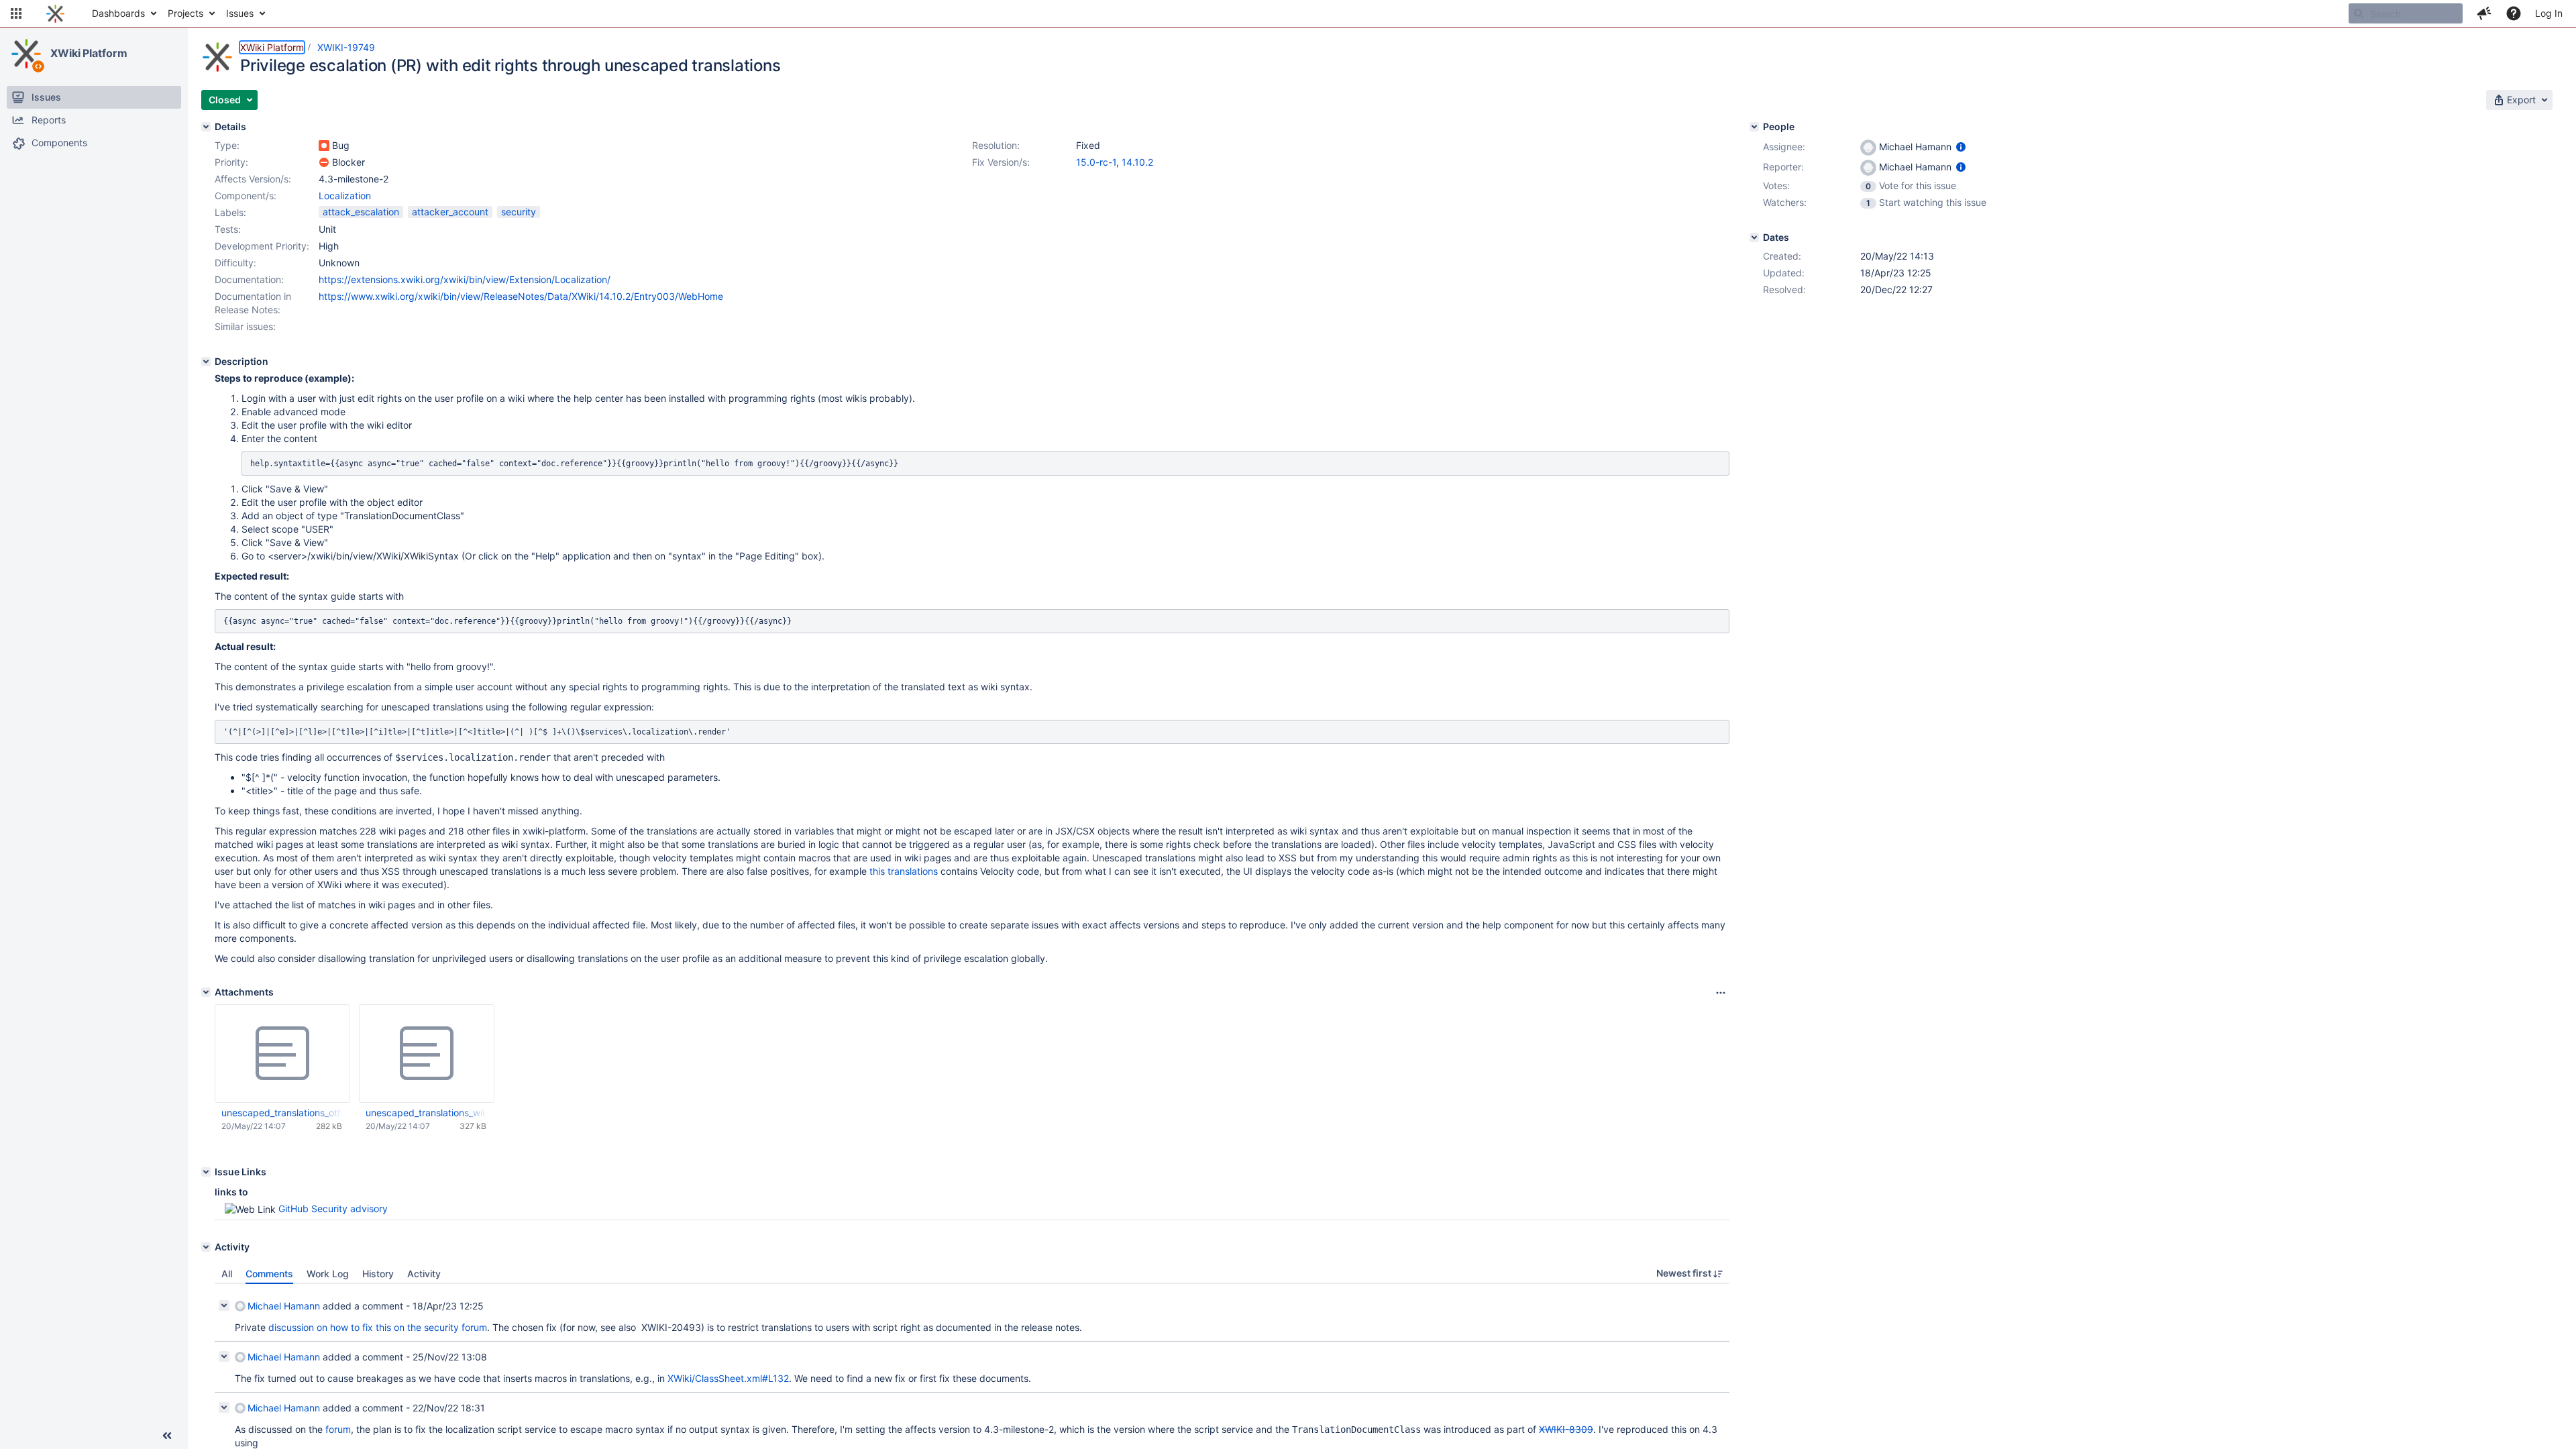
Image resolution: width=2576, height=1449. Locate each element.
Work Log (328, 1274)
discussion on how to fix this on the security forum (378, 1327)
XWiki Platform (89, 53)
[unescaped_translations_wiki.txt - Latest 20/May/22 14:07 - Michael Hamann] (427, 1054)
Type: (227, 145)
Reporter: (1783, 167)
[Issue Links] (206, 1172)
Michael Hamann (284, 1306)
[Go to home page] (55, 13)
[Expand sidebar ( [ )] (167, 1436)
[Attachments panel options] (1721, 993)
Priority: (231, 162)
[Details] (206, 127)
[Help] (2514, 13)
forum (338, 1429)
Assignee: (1784, 147)
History (378, 1274)
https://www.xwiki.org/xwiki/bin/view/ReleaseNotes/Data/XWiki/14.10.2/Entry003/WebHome (521, 296)
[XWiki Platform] (26, 54)
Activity (424, 1274)
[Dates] (1754, 237)
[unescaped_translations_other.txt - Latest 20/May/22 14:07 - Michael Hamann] (282, 1054)
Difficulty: (235, 263)
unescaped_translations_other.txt (282, 1113)
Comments (269, 1274)
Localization (345, 196)
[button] (16, 13)
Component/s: (246, 196)
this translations (904, 871)
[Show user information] (1961, 147)
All (227, 1274)
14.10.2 (1137, 162)
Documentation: (249, 279)
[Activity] (206, 1247)
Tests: (228, 229)
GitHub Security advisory (333, 1209)
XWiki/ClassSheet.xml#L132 (728, 1378)
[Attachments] (206, 992)
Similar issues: (245, 326)
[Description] (206, 362)
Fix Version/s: (1001, 162)
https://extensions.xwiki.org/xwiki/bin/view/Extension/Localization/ (465, 279)
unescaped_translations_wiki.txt (426, 1113)
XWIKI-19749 (346, 47)
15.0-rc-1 (1096, 162)
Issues (240, 13)
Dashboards (118, 13)
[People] (1754, 127)
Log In (2549, 13)
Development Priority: (262, 246)
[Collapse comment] (224, 1305)
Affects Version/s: (253, 179)
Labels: (230, 212)
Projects (185, 13)
